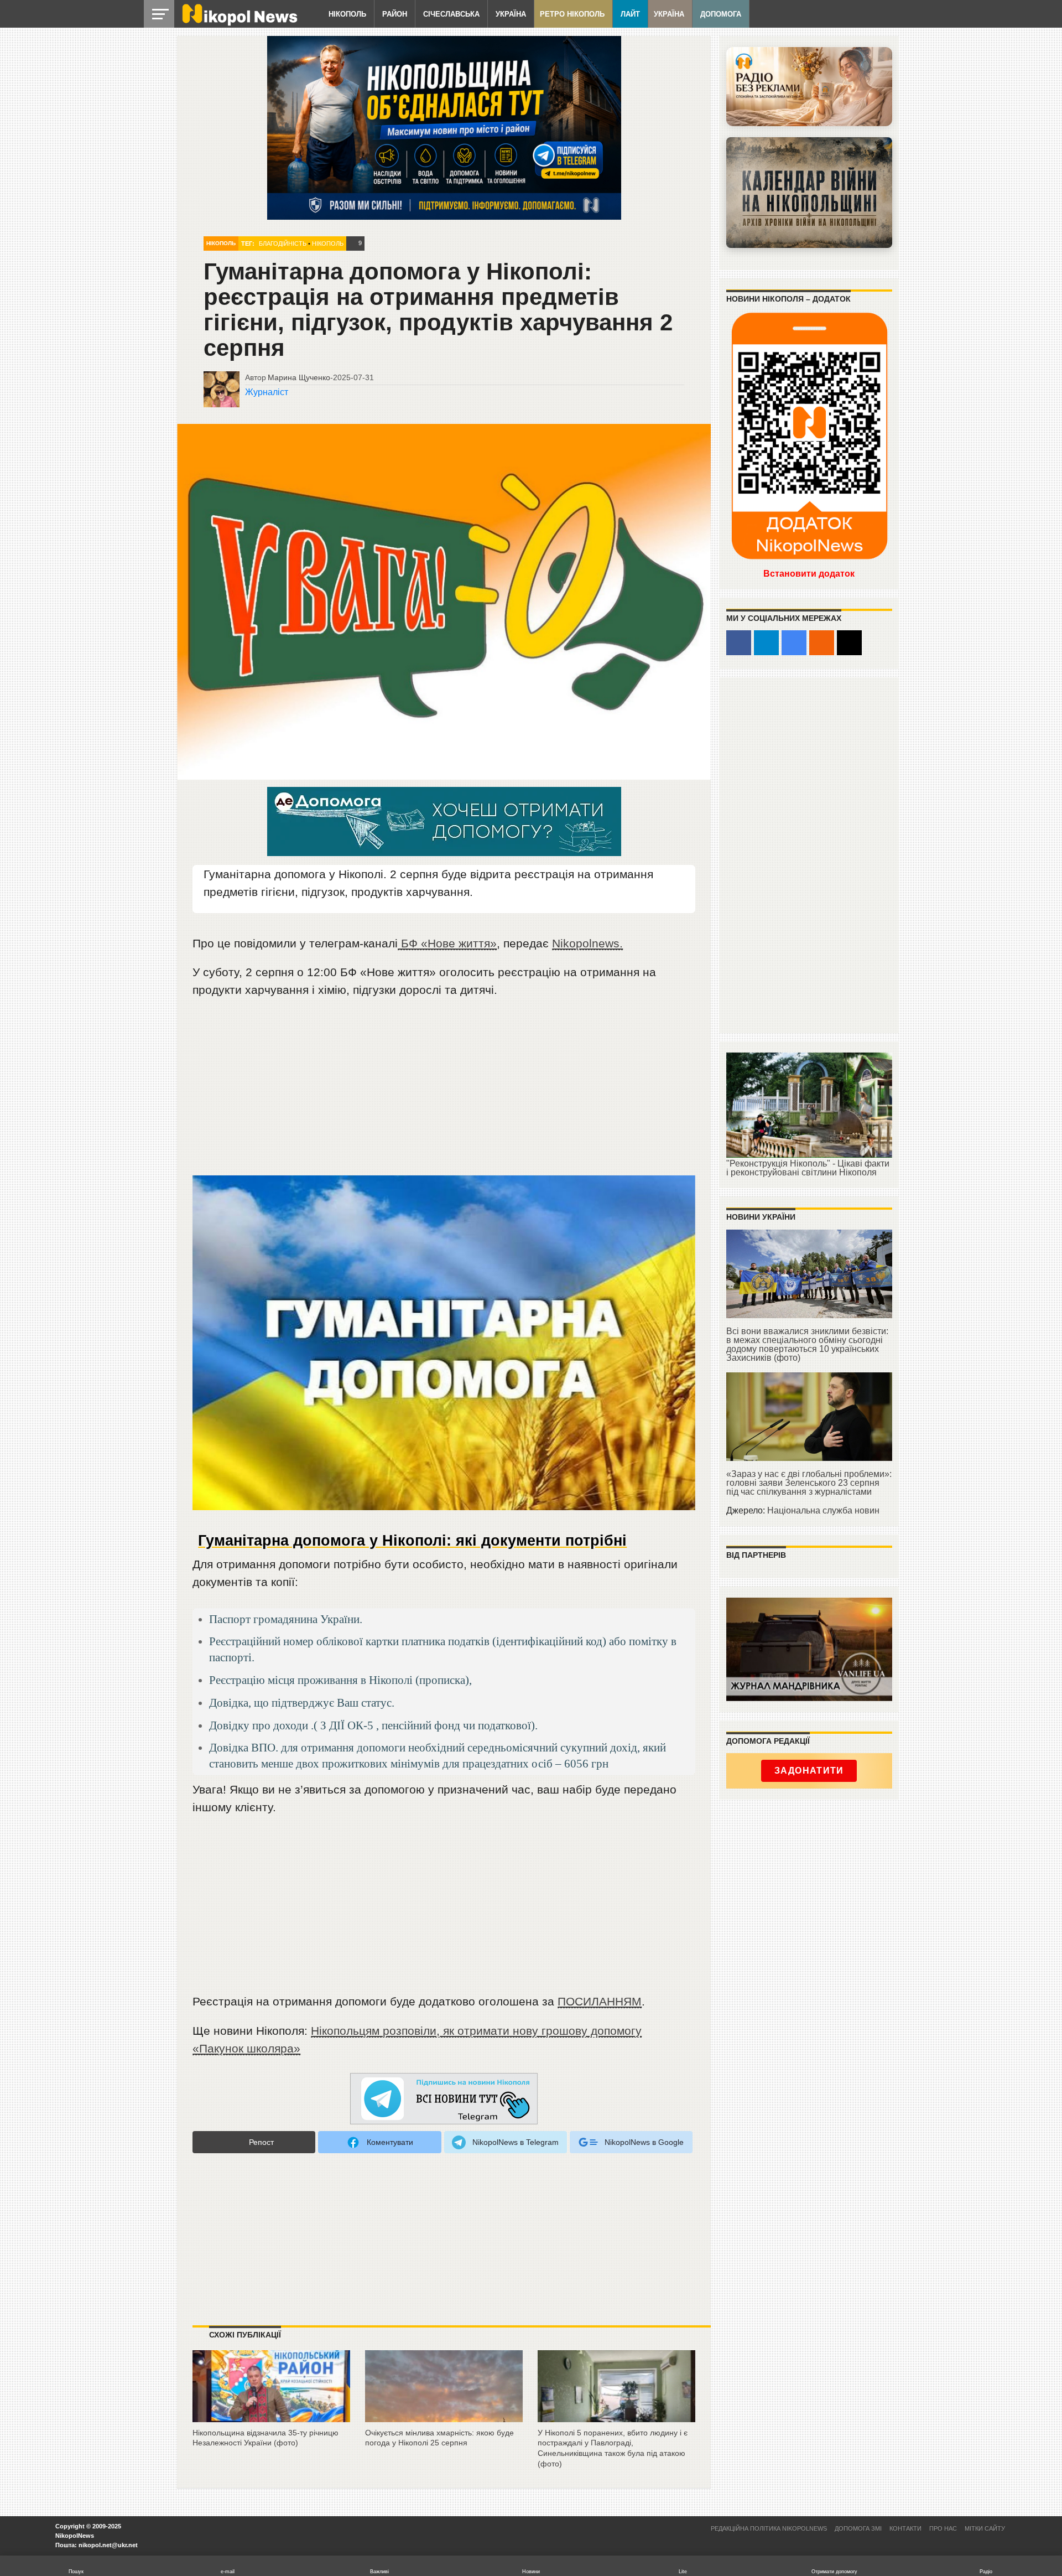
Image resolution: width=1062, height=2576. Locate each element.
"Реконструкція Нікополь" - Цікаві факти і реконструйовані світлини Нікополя (808, 1168)
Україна (511, 14)
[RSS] (822, 643)
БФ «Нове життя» (447, 943)
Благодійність (283, 243)
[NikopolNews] (444, 2099)
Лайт (630, 14)
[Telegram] (766, 643)
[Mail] (849, 643)
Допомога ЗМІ (858, 2528)
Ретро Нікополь (572, 14)
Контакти (905, 2528)
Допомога (721, 14)
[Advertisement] (444, 1092)
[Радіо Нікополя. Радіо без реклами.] (809, 87)
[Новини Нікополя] (239, 23)
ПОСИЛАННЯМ (600, 2001)
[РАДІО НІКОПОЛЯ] (809, 193)
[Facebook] (739, 643)
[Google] (794, 643)
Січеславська (451, 14)
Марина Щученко (299, 377)
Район (395, 14)
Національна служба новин (823, 1510)
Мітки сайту (985, 2528)
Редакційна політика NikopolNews (769, 2528)
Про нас (943, 2528)
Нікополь (347, 14)
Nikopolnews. (587, 943)
